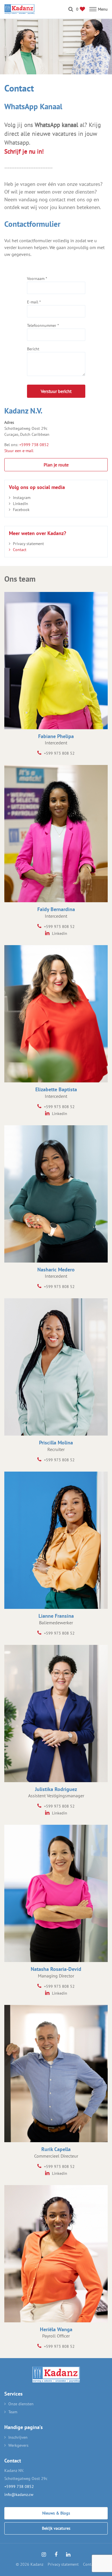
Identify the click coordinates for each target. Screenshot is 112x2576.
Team (13, 2412)
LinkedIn (21, 504)
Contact (20, 550)
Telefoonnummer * (43, 325)
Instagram (22, 498)
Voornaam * (37, 279)
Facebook (21, 510)
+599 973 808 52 (59, 753)
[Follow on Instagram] (44, 2555)
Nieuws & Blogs (56, 2513)
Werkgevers (18, 2445)
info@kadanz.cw (19, 2494)
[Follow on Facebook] (56, 2555)
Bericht (33, 349)
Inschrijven (18, 2437)
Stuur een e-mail (19, 451)
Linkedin (59, 933)
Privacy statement (28, 544)
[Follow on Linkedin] (68, 2555)
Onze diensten (21, 2404)
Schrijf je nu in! (24, 151)
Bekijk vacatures (56, 2528)
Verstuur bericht (56, 391)
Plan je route (56, 465)
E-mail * (34, 302)
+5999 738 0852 (34, 445)
